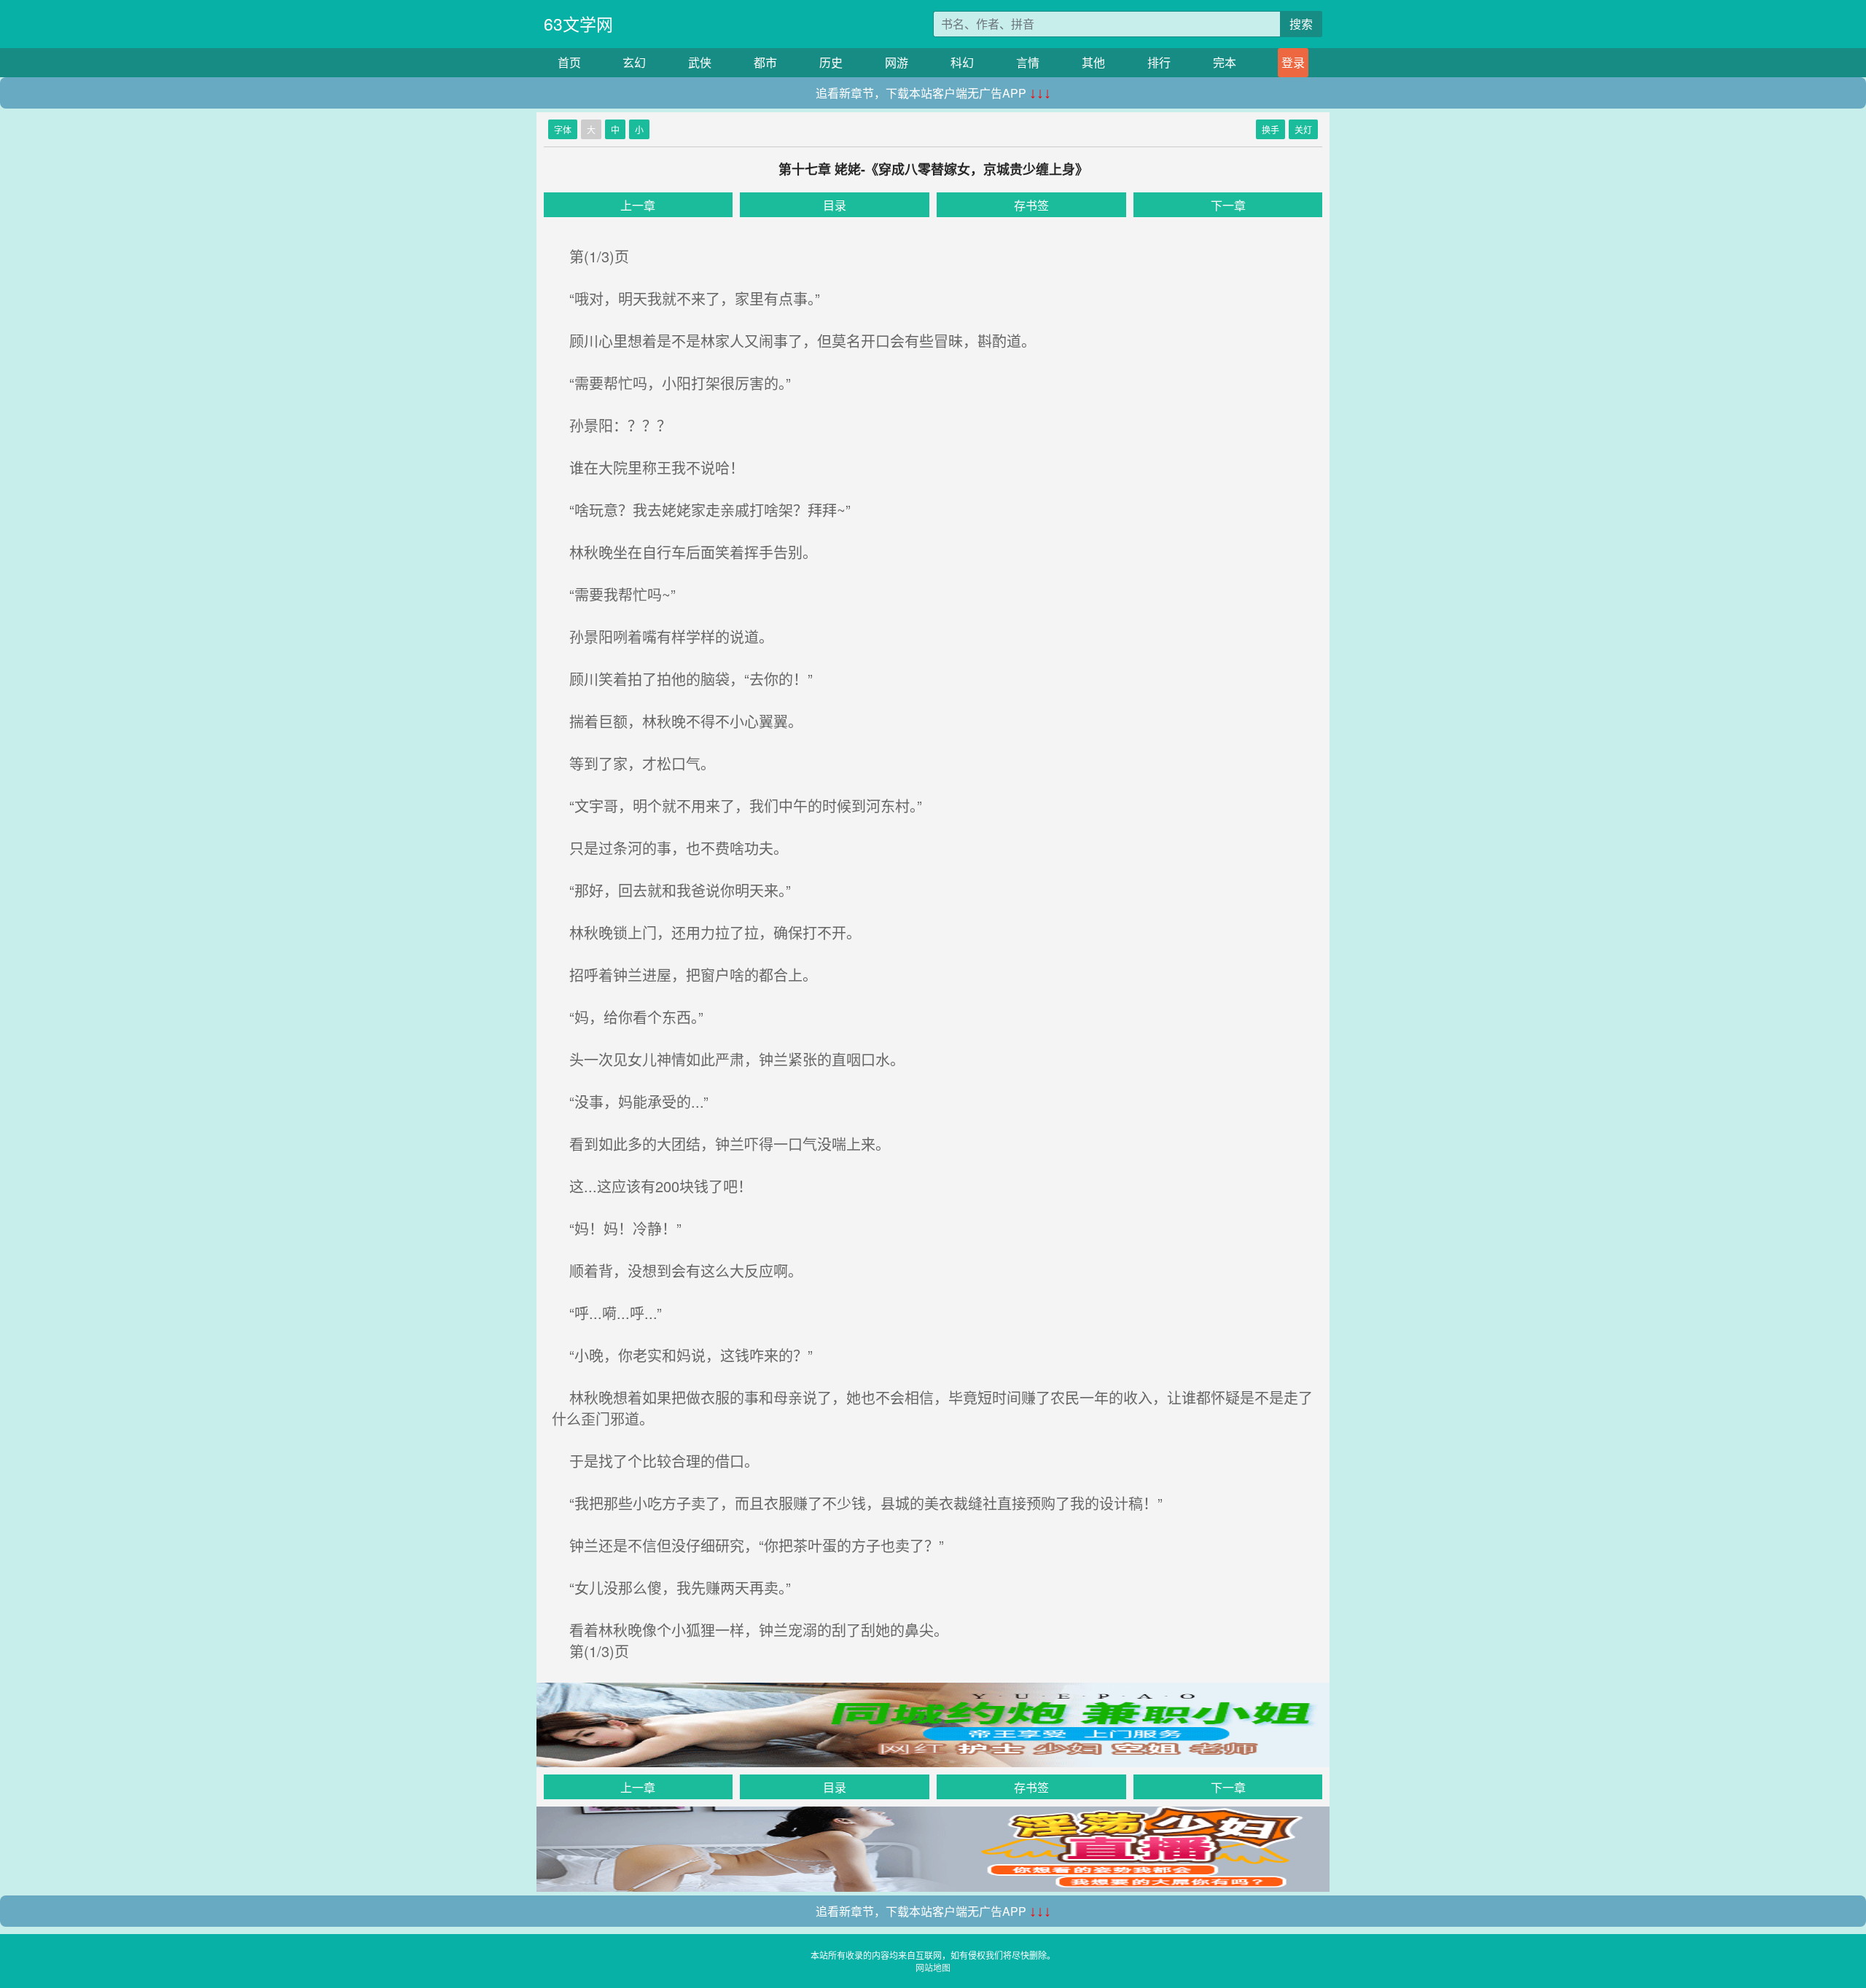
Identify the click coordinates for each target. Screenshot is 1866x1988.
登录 (1293, 62)
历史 (831, 62)
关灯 (1303, 129)
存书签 (1031, 205)
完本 (1225, 62)
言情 (1028, 62)
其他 (1093, 62)
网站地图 (933, 1967)
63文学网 (578, 24)
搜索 (1301, 24)
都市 (765, 62)
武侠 (700, 62)
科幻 (962, 62)
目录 (835, 205)
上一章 (638, 205)
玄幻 (634, 62)
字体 (563, 129)
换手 (1270, 129)
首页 (569, 62)
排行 (1159, 62)
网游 (897, 62)
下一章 (1228, 205)
